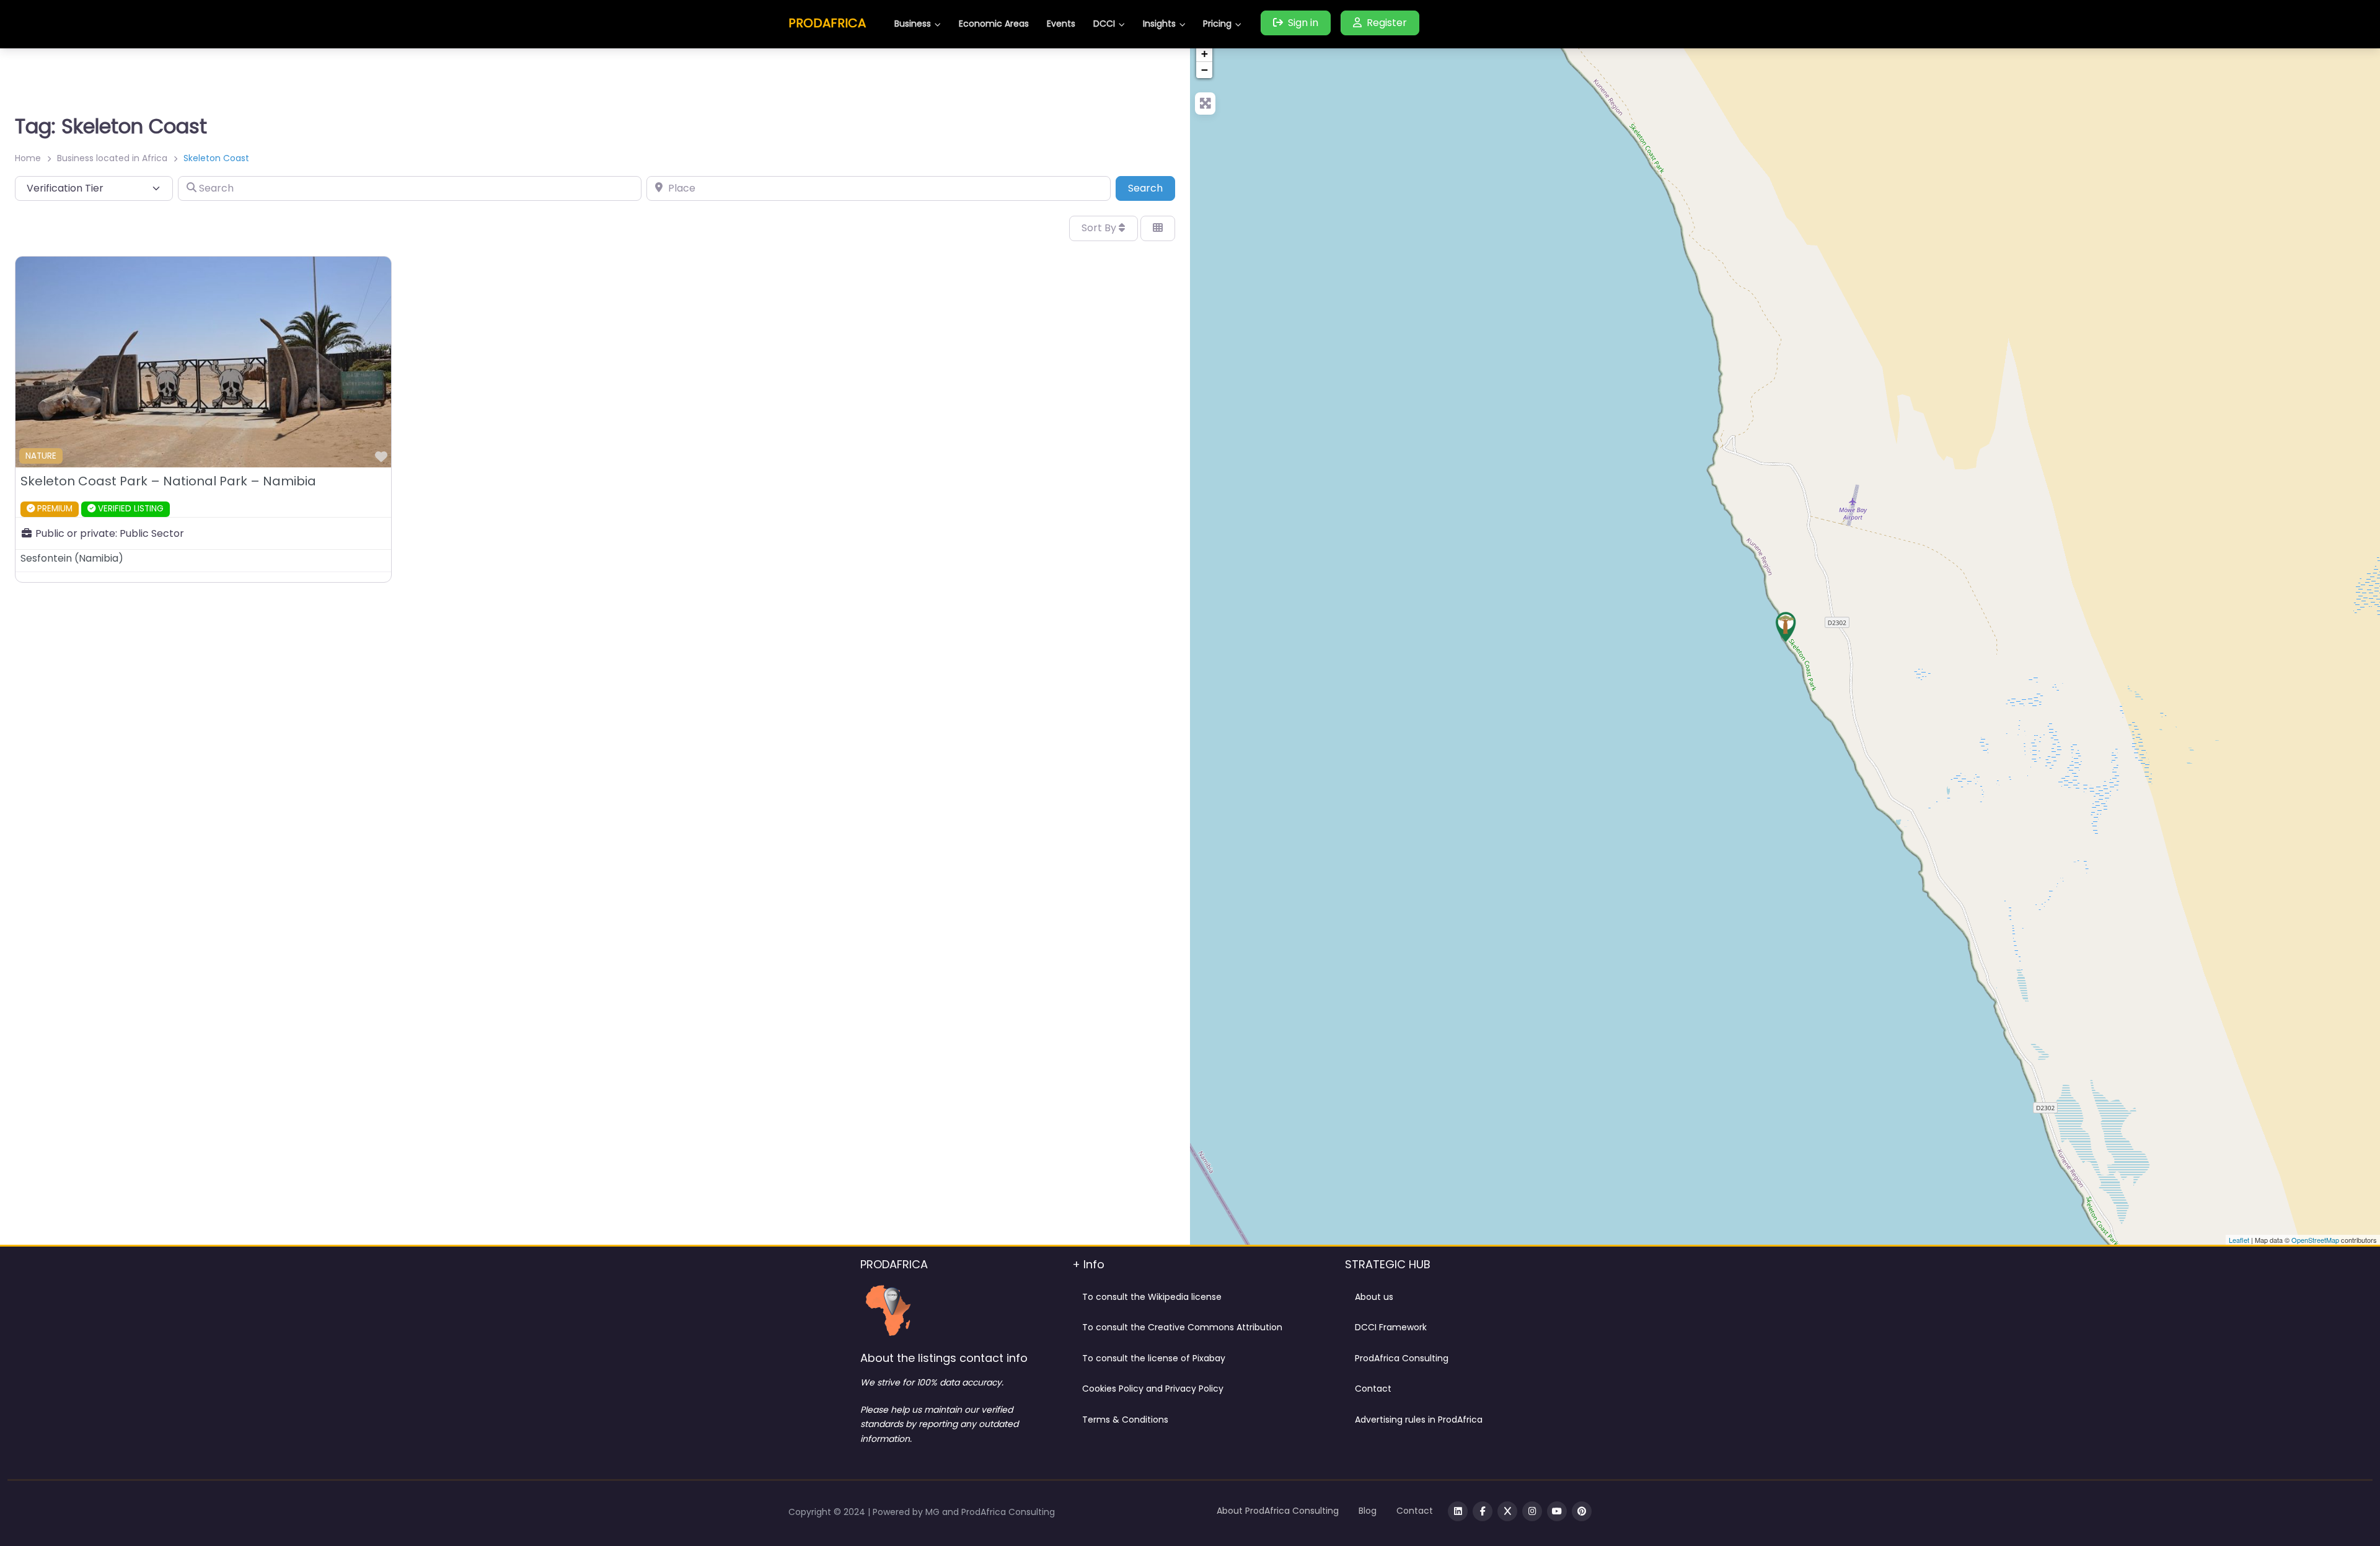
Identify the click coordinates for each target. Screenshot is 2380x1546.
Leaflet (2239, 1240)
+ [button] (1205, 54)
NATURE (41, 456)
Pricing (1217, 24)
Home (28, 158)
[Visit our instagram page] (1532, 1511)
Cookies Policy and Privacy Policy (1153, 1389)
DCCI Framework (1391, 1327)
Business (913, 24)
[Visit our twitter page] (1507, 1511)
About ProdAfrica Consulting (1278, 1511)
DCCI (1104, 24)
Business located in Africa (112, 158)
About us (1374, 1297)
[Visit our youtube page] (1557, 1511)
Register (1387, 23)
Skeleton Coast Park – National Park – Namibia (168, 481)
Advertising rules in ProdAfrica (1419, 1420)
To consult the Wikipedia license (1152, 1297)
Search (1152, 188)
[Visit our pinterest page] (1582, 1511)
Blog (1368, 1511)
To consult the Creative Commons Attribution (1182, 1327)
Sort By (1100, 228)
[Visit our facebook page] (1483, 1511)
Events (1061, 24)
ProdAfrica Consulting (1402, 1358)
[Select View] (1158, 228)
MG (934, 1512)
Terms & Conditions (1125, 1420)
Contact (1373, 1389)
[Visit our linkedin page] (1458, 1511)
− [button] (1205, 70)
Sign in (1303, 23)
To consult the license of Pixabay (1154, 1358)
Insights (1159, 24)
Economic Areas (994, 24)
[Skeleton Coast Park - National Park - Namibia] (1786, 627)
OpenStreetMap (2315, 1240)
